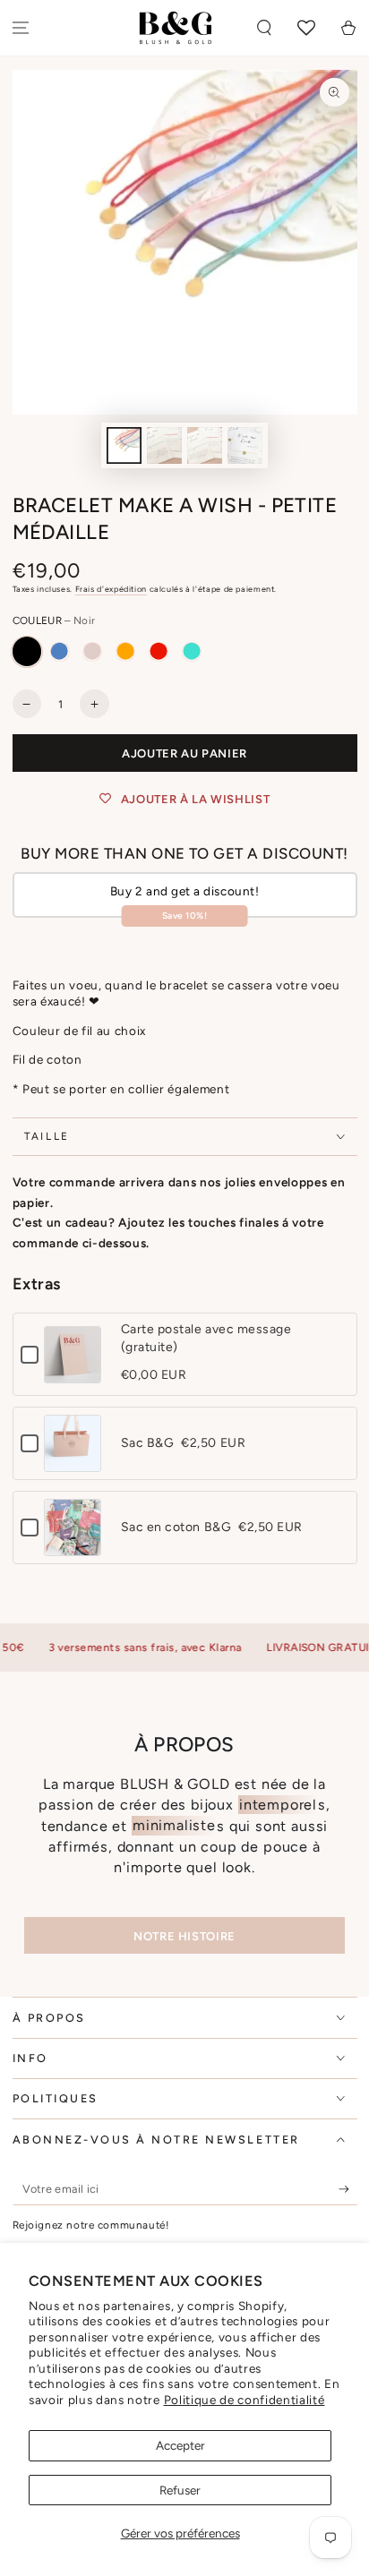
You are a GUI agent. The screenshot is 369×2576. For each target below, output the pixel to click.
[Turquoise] (192, 651)
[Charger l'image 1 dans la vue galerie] (124, 445)
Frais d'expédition (111, 589)
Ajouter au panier (184, 753)
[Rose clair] (92, 651)
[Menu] (21, 28)
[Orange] (125, 651)
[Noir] (27, 651)
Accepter (180, 2445)
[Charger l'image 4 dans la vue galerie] (245, 445)
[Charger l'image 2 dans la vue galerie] (165, 445)
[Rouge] (159, 651)
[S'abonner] (348, 2189)
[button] (265, 28)
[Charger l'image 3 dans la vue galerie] (205, 445)
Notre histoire (184, 1936)
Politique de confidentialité (245, 2400)
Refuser (180, 2490)
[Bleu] (59, 651)
